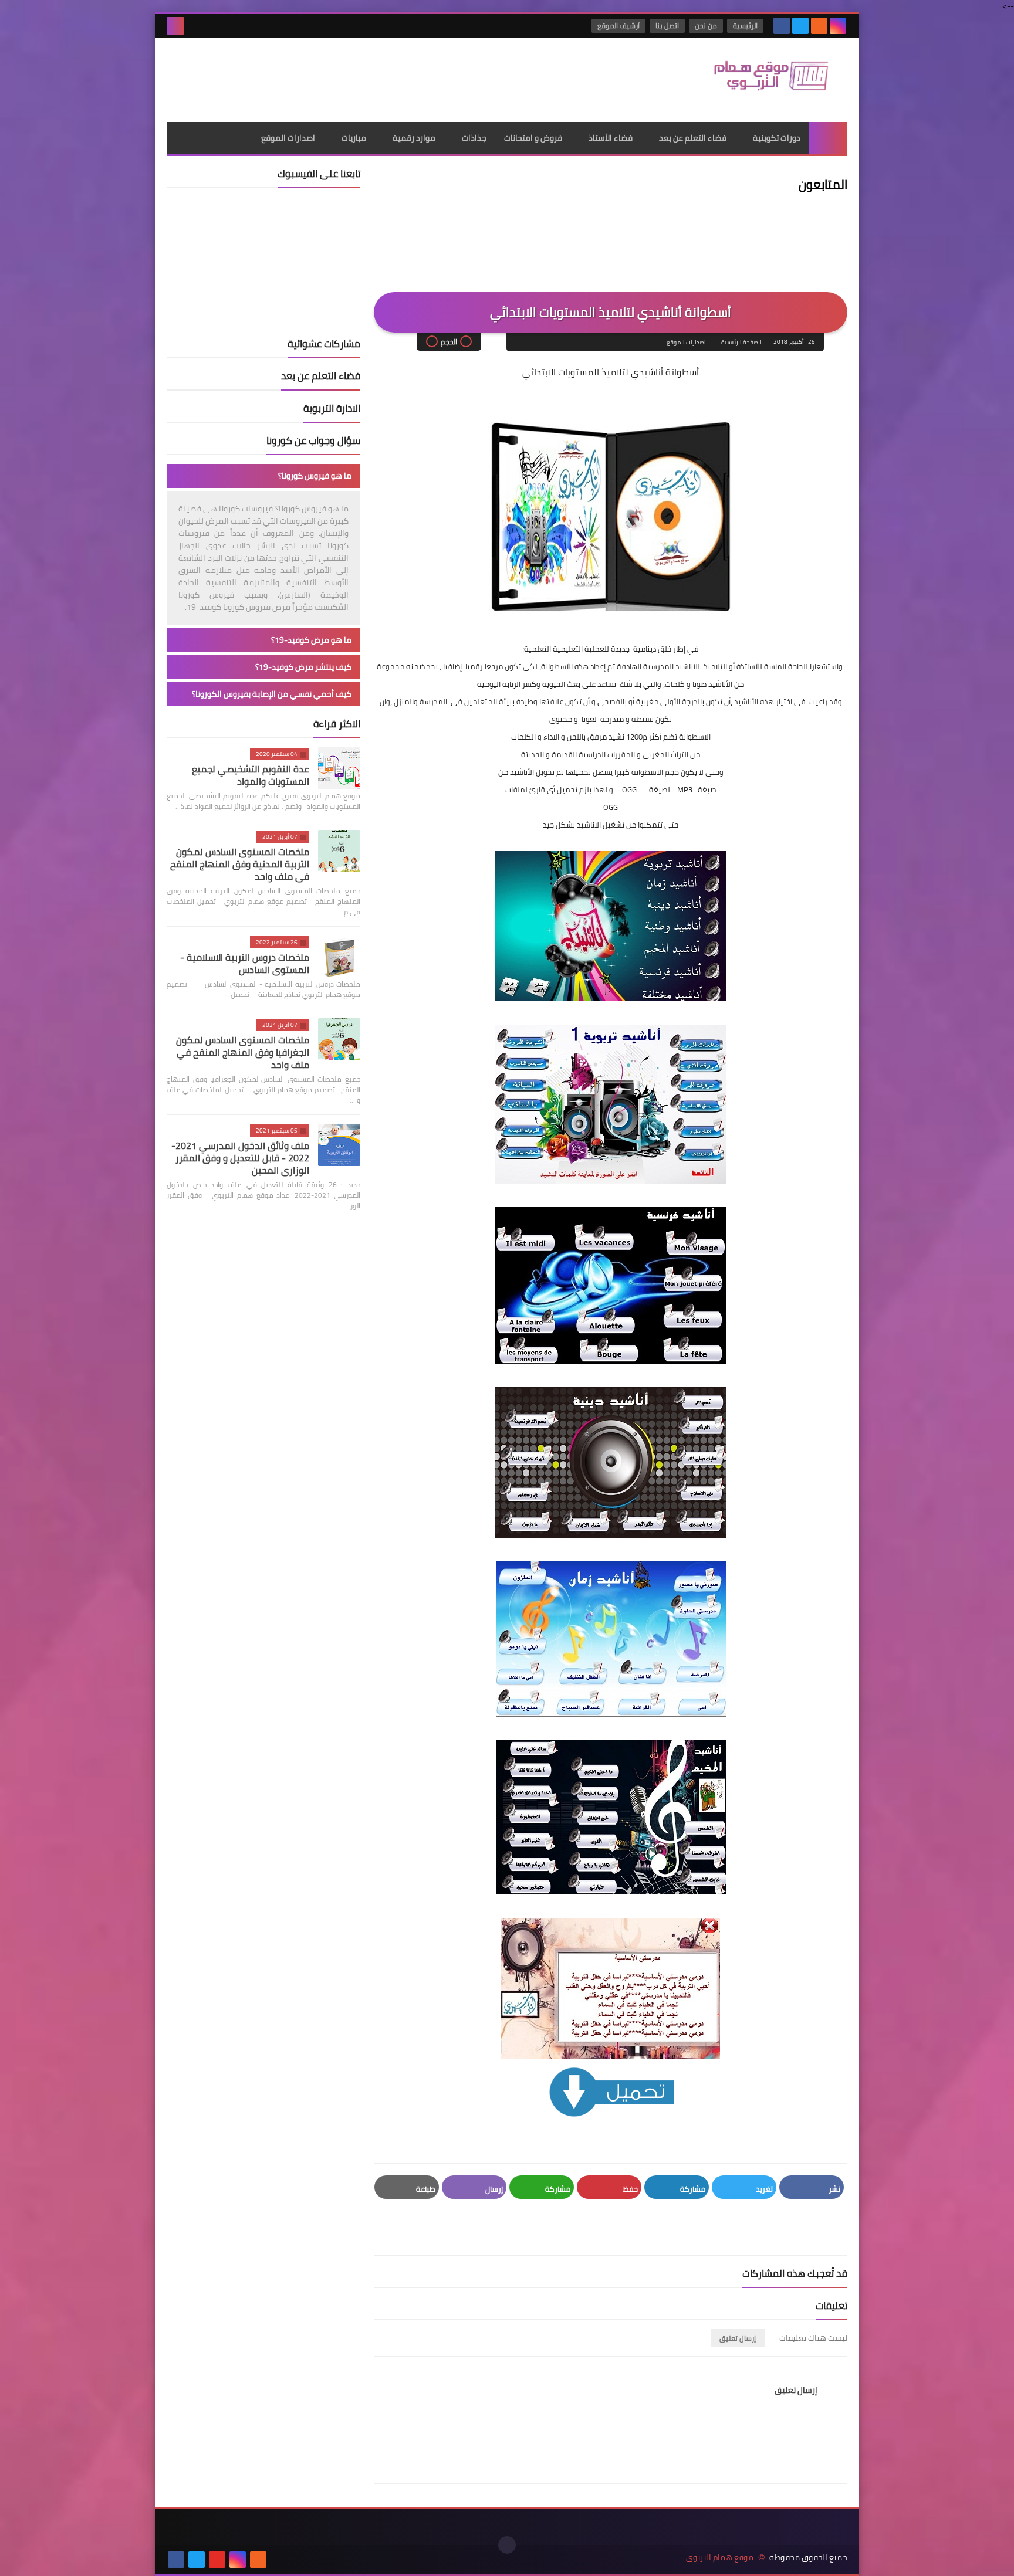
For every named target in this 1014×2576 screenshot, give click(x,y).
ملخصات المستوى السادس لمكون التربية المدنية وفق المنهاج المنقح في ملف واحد (240, 864)
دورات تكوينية (777, 138)
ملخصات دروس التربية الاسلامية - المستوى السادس (245, 963)
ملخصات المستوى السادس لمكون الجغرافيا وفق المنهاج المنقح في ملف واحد (243, 1052)
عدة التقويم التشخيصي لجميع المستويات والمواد (251, 775)
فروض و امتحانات (533, 138)
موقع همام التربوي (720, 2558)
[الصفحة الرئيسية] (828, 138)
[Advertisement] (380, 76)
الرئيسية (745, 26)
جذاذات (474, 138)
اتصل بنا (667, 26)
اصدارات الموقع (288, 138)
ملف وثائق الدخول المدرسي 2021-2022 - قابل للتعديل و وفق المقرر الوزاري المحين (240, 1158)
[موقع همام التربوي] (762, 80)
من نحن (706, 26)
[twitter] (800, 26)
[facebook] (782, 26)
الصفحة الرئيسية (741, 342)
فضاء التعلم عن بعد (693, 138)
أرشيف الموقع (618, 26)
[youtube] (217, 2560)
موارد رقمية (414, 138)
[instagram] (838, 26)
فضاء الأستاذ (611, 138)
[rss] (819, 26)
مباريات (354, 138)
